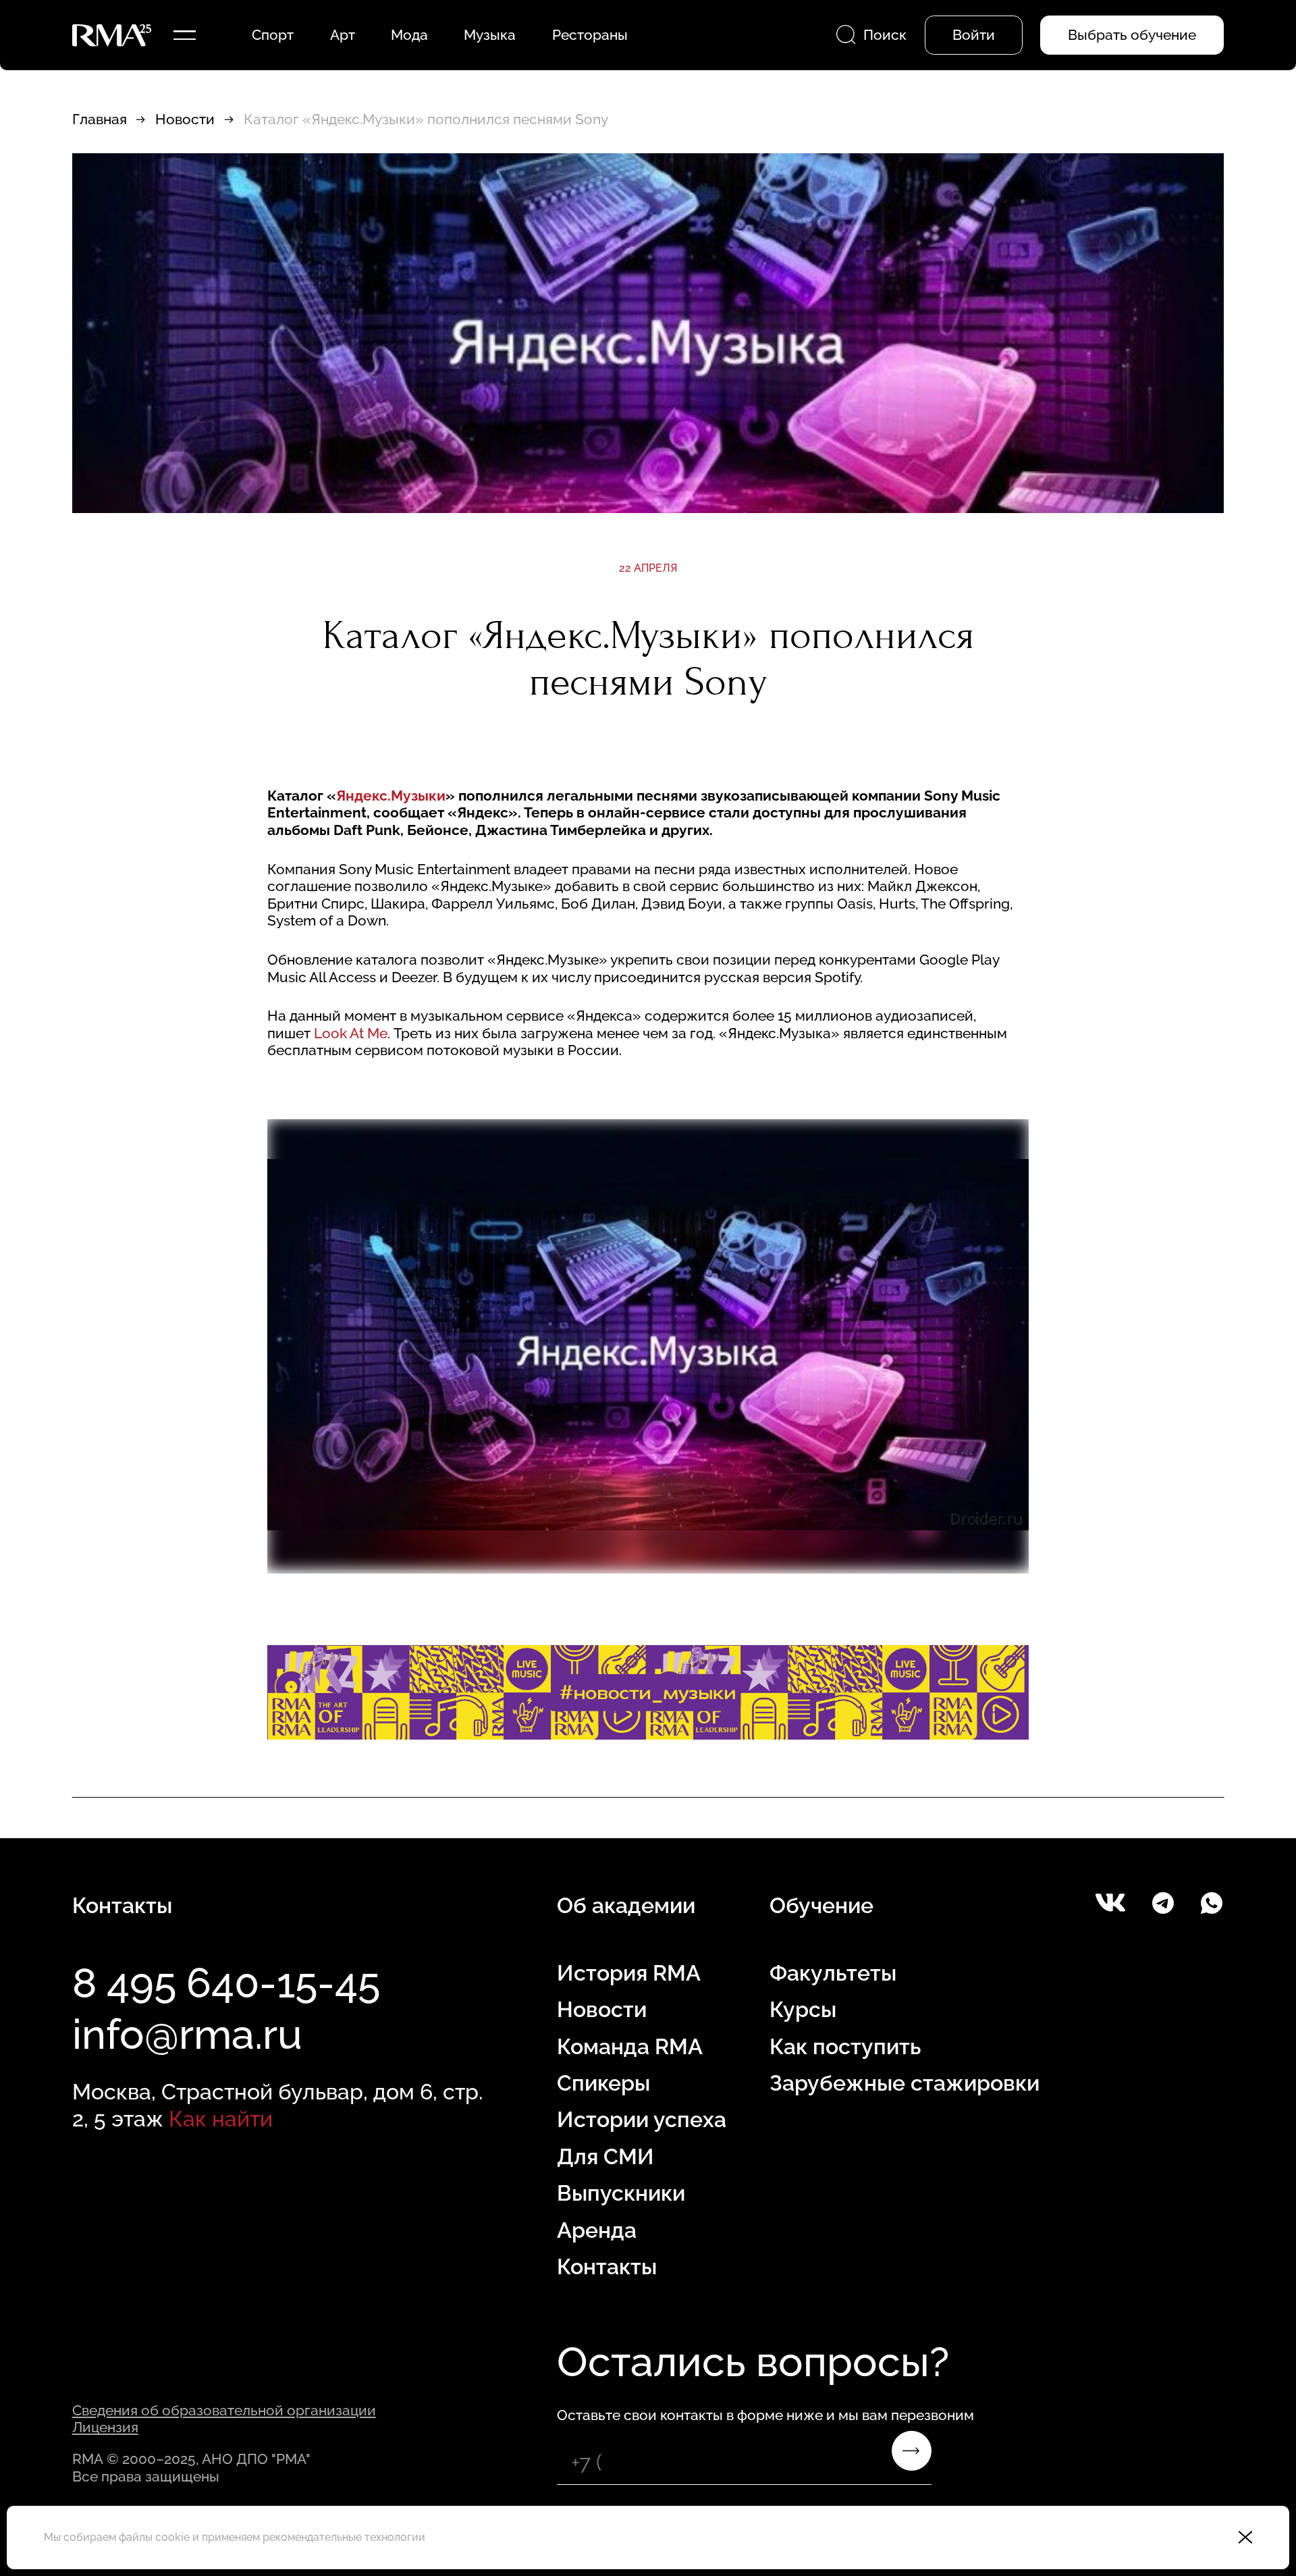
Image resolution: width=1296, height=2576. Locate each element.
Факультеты (833, 1973)
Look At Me (351, 1033)
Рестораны (590, 35)
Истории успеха (642, 2119)
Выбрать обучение (1132, 35)
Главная (100, 119)
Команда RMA (630, 2046)
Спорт (273, 35)
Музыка (490, 35)
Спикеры (603, 2083)
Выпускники (621, 2193)
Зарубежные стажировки (905, 2083)
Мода (409, 35)
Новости (185, 119)
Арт (343, 35)
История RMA (629, 1973)
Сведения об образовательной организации (224, 2410)
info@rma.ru (187, 2034)
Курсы (803, 2009)
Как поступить (845, 2046)
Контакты (607, 2266)
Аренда (597, 2230)
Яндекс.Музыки (391, 796)
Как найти (221, 2119)
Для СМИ (605, 2156)
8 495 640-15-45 (226, 1983)
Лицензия (105, 2427)
